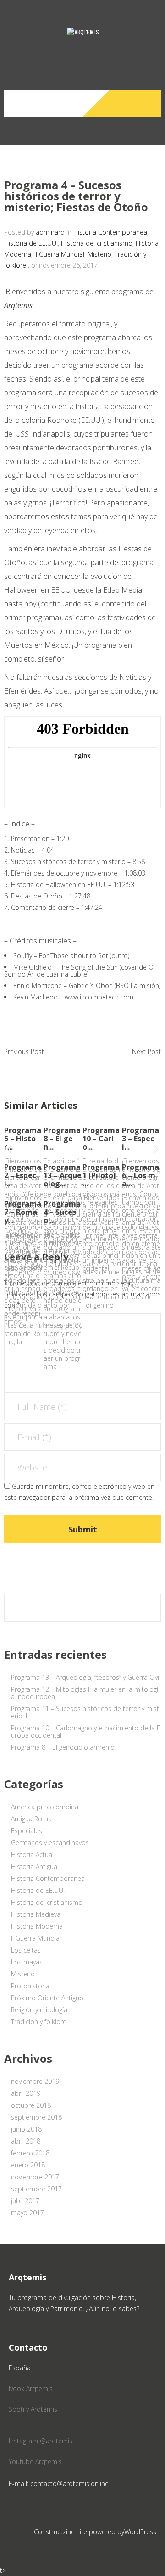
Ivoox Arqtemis (31, 2388)
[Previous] (9, 1151)
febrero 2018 (30, 2153)
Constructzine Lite (61, 2532)
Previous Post (24, 1052)
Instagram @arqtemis (41, 2441)
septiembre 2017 (36, 2189)
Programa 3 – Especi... (140, 1139)
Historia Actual (32, 1855)
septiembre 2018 (36, 2117)
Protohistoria (30, 1986)
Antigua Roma (31, 1819)
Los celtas (26, 1950)
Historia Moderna (37, 1926)
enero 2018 (28, 2165)
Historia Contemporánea (110, 232)
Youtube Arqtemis (35, 2461)
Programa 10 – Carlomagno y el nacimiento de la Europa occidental (86, 1731)
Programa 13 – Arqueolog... (63, 1175)
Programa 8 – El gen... (62, 1139)
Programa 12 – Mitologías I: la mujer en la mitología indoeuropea (85, 1693)
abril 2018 (26, 2141)
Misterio (99, 254)
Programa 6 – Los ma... (140, 1175)
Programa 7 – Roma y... (23, 1212)
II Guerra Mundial (59, 254)
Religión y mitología (39, 2010)
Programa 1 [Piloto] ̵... (101, 1175)
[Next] (156, 1151)
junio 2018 (26, 2129)
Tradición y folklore (39, 2022)
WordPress (140, 2532)
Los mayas (27, 1962)
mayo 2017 (27, 2213)
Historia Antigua (34, 1866)
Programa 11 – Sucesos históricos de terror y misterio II (85, 1712)
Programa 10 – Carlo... (101, 1139)
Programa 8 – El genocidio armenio (63, 1747)
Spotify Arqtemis (33, 2409)
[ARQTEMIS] (82, 41)
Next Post (146, 1052)
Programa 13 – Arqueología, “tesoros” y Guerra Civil (86, 1677)
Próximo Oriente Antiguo (47, 1998)
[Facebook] (115, 103)
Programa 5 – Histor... (23, 1139)
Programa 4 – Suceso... (62, 1212)
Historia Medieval (36, 1914)
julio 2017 (25, 2201)
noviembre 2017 (35, 2177)
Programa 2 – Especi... (23, 1175)
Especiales (27, 1831)
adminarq (50, 232)
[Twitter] (133, 103)
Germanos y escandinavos (50, 1843)
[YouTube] (150, 103)
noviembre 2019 (35, 2081)
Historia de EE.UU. (31, 243)
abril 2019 (26, 2093)
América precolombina (45, 1807)
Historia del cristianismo (97, 243)
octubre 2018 (31, 2105)
